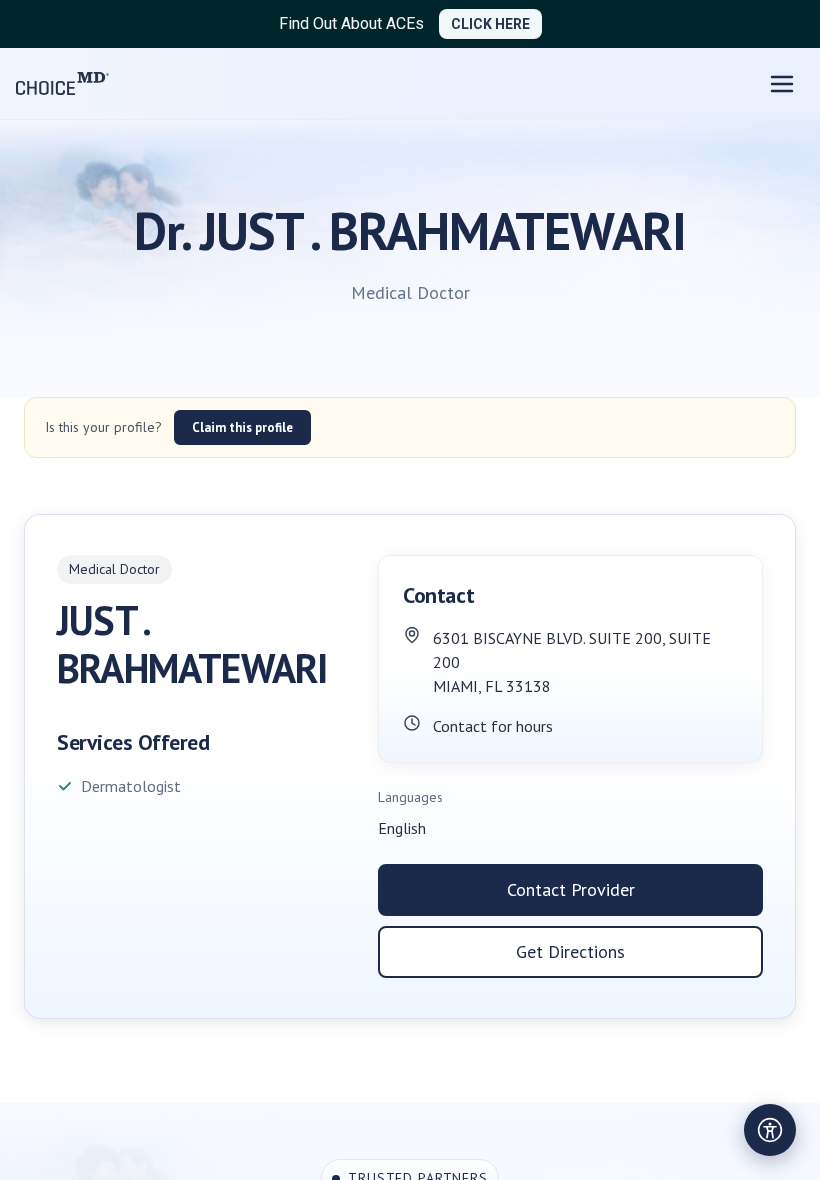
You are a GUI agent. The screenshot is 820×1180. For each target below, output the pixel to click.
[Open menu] (782, 84)
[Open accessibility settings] (770, 1130)
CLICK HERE (490, 24)
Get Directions (570, 951)
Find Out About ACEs (351, 23)
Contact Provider (571, 889)
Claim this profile (242, 427)
